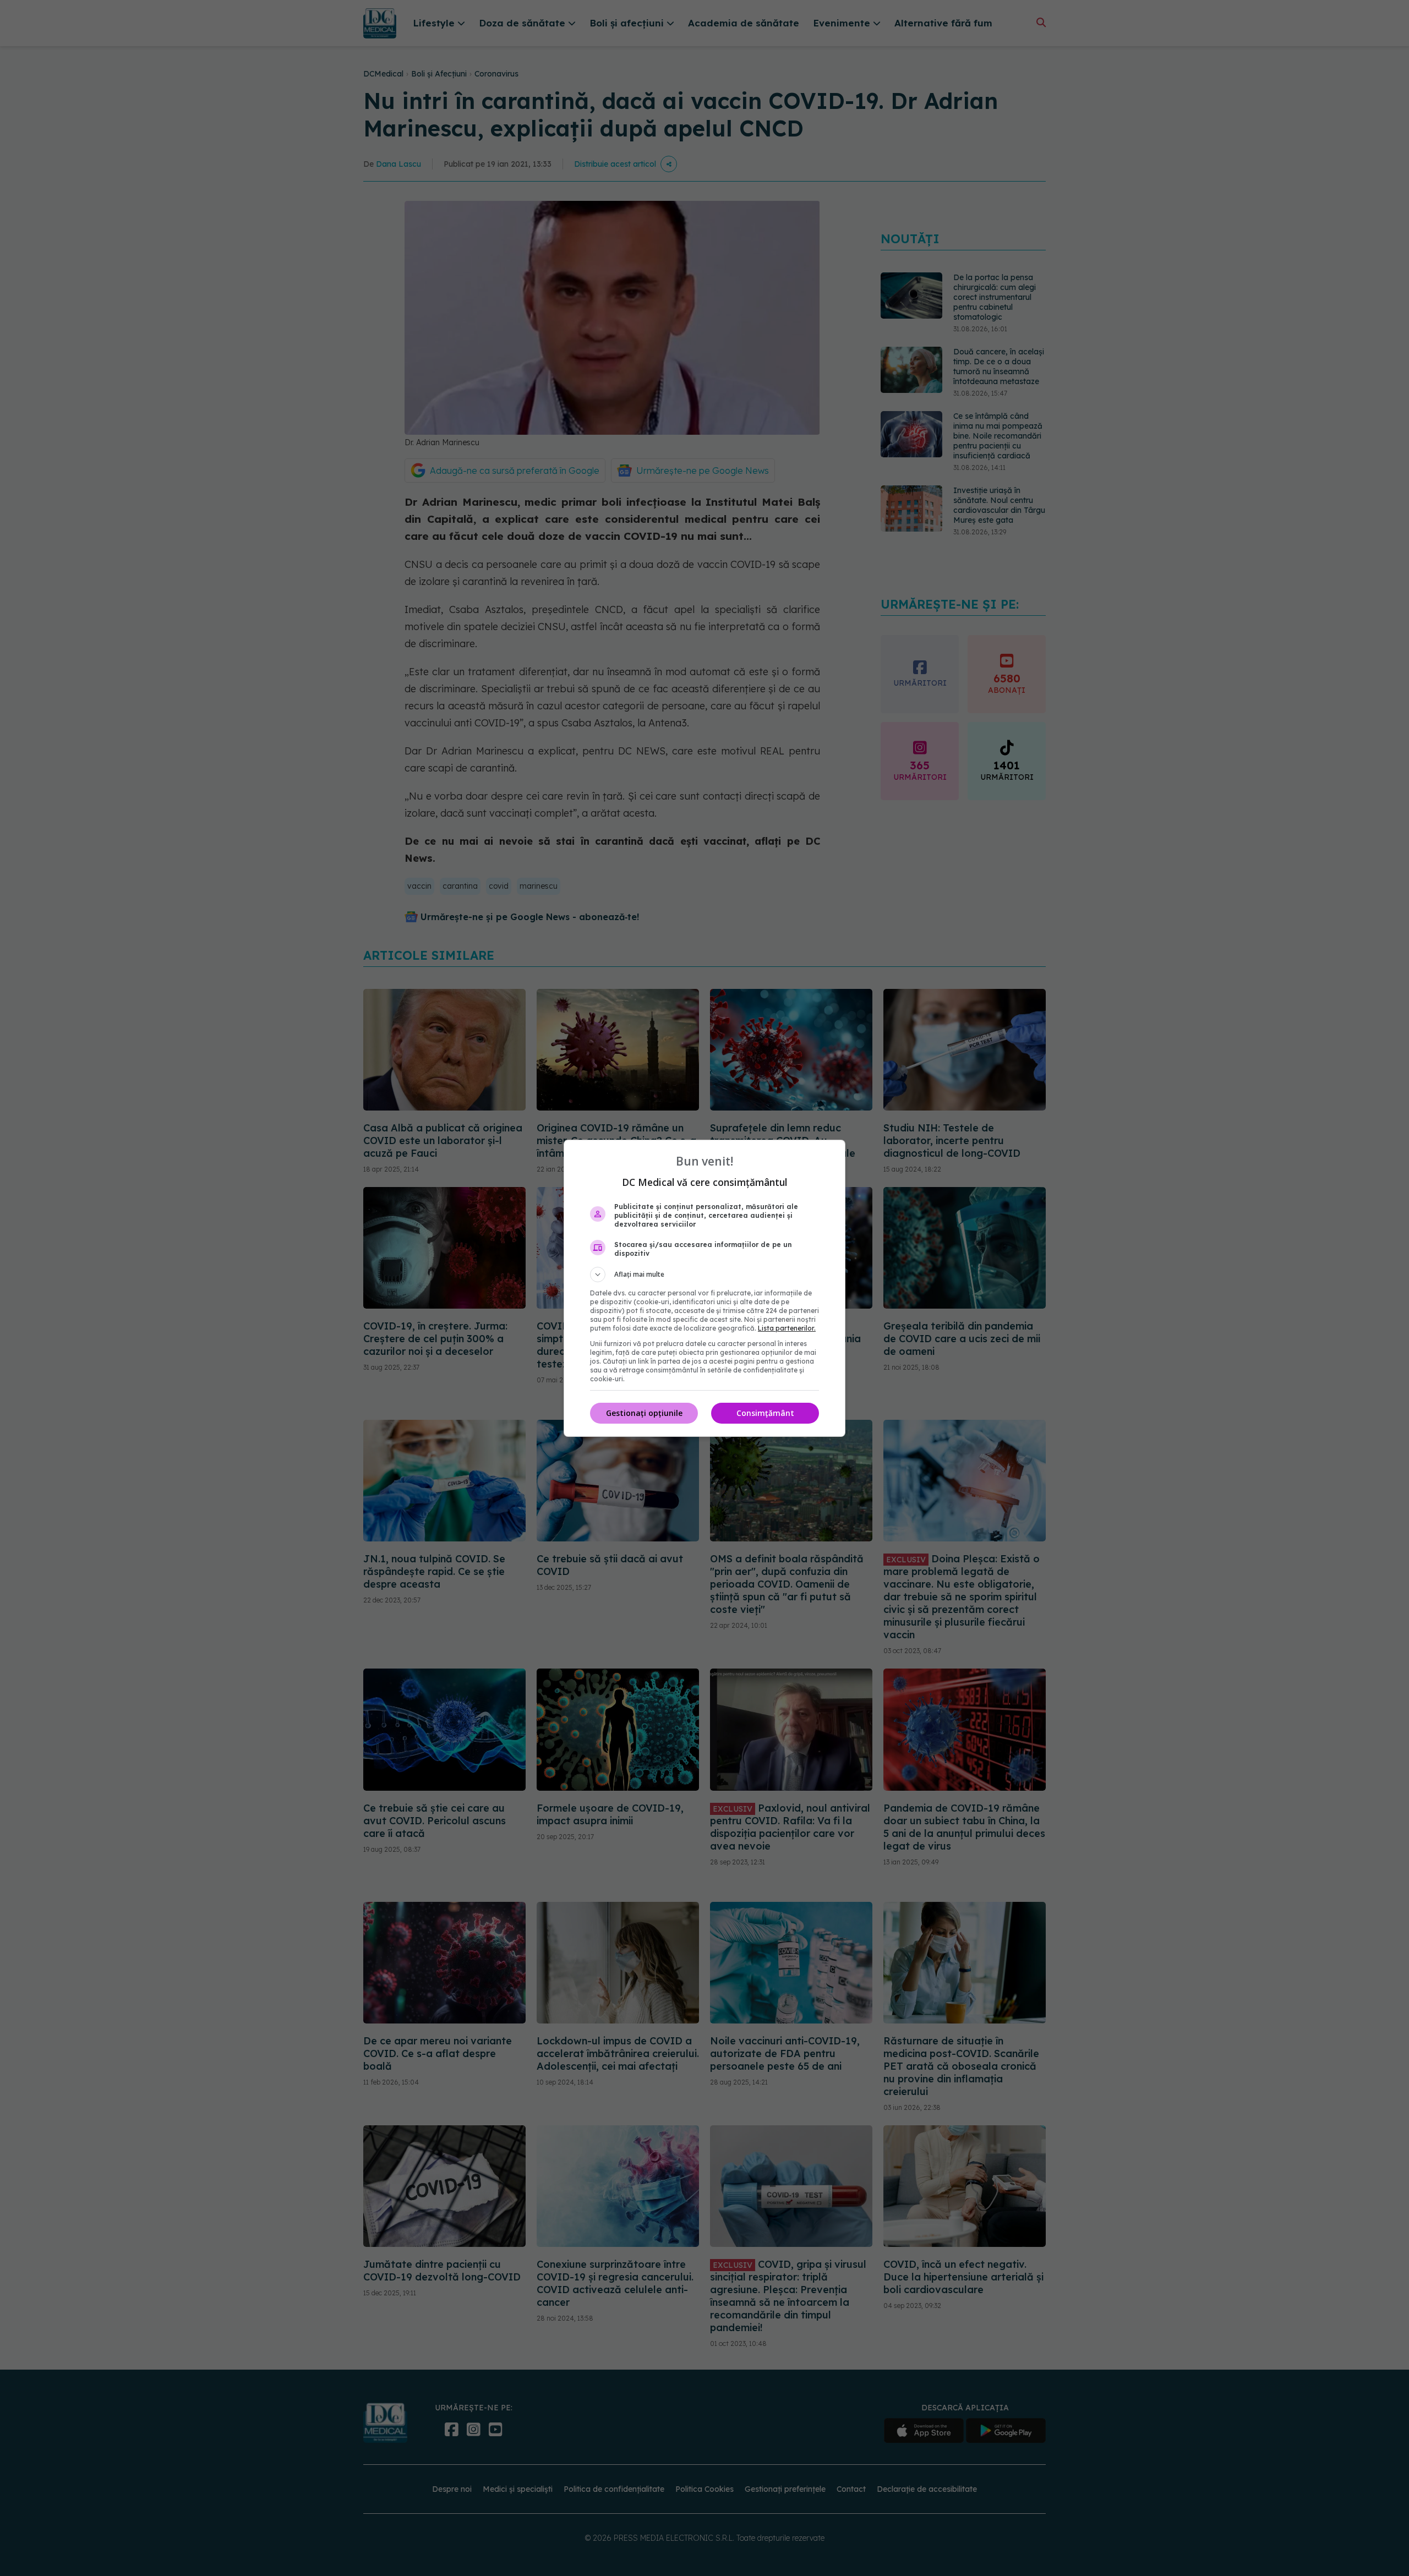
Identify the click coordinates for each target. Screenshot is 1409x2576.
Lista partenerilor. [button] (787, 1328)
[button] (704, 1275)
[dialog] (704, 1288)
